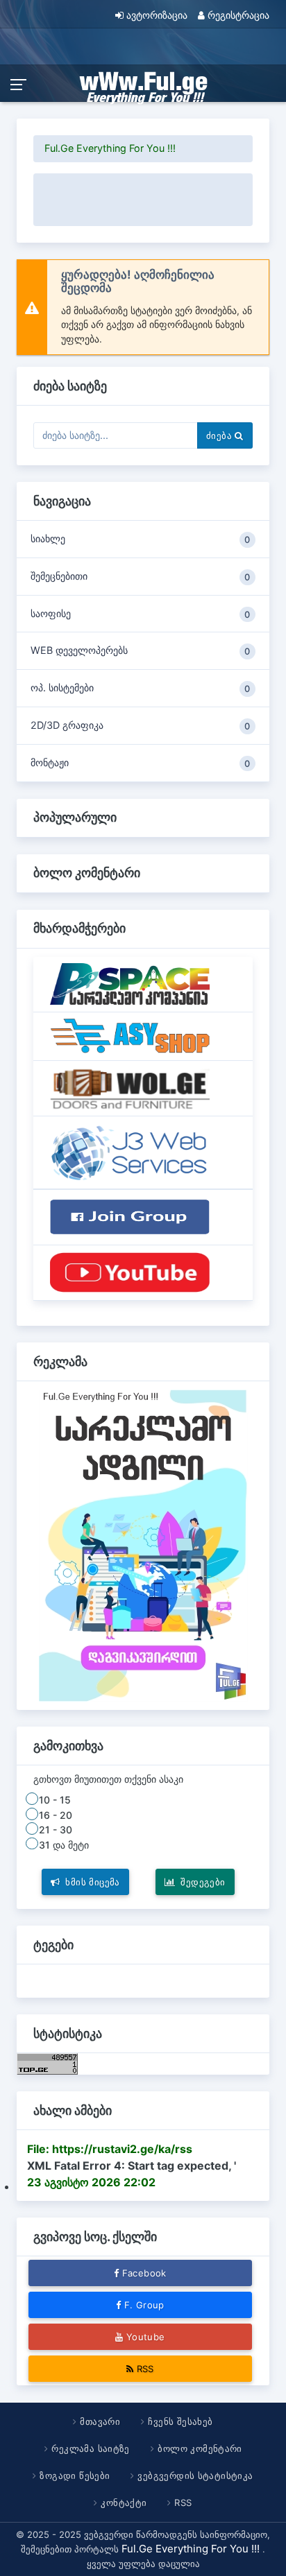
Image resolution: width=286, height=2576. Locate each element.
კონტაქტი (124, 2502)
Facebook (144, 2273)
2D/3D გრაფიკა (140, 725)
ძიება (220, 435)
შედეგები (203, 1882)
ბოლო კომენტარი (200, 2448)
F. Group (144, 2305)
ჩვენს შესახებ (181, 2421)
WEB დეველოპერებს (140, 650)
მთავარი (101, 2421)
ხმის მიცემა (93, 1882)
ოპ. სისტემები (140, 688)
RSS (145, 2369)
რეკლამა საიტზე (90, 2448)
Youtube (146, 2337)
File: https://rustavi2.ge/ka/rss (110, 2149)
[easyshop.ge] (130, 1035)
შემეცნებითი (140, 576)
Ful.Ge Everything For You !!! (110, 148)
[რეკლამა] (143, 1544)
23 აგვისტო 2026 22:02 (91, 2182)
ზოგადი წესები (75, 2475)
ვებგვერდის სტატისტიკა (196, 2475)
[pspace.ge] (130, 983)
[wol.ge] (130, 1087)
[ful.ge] (130, 1152)
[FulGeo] (130, 1272)
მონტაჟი (140, 763)
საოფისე (140, 614)
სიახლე (140, 539)
